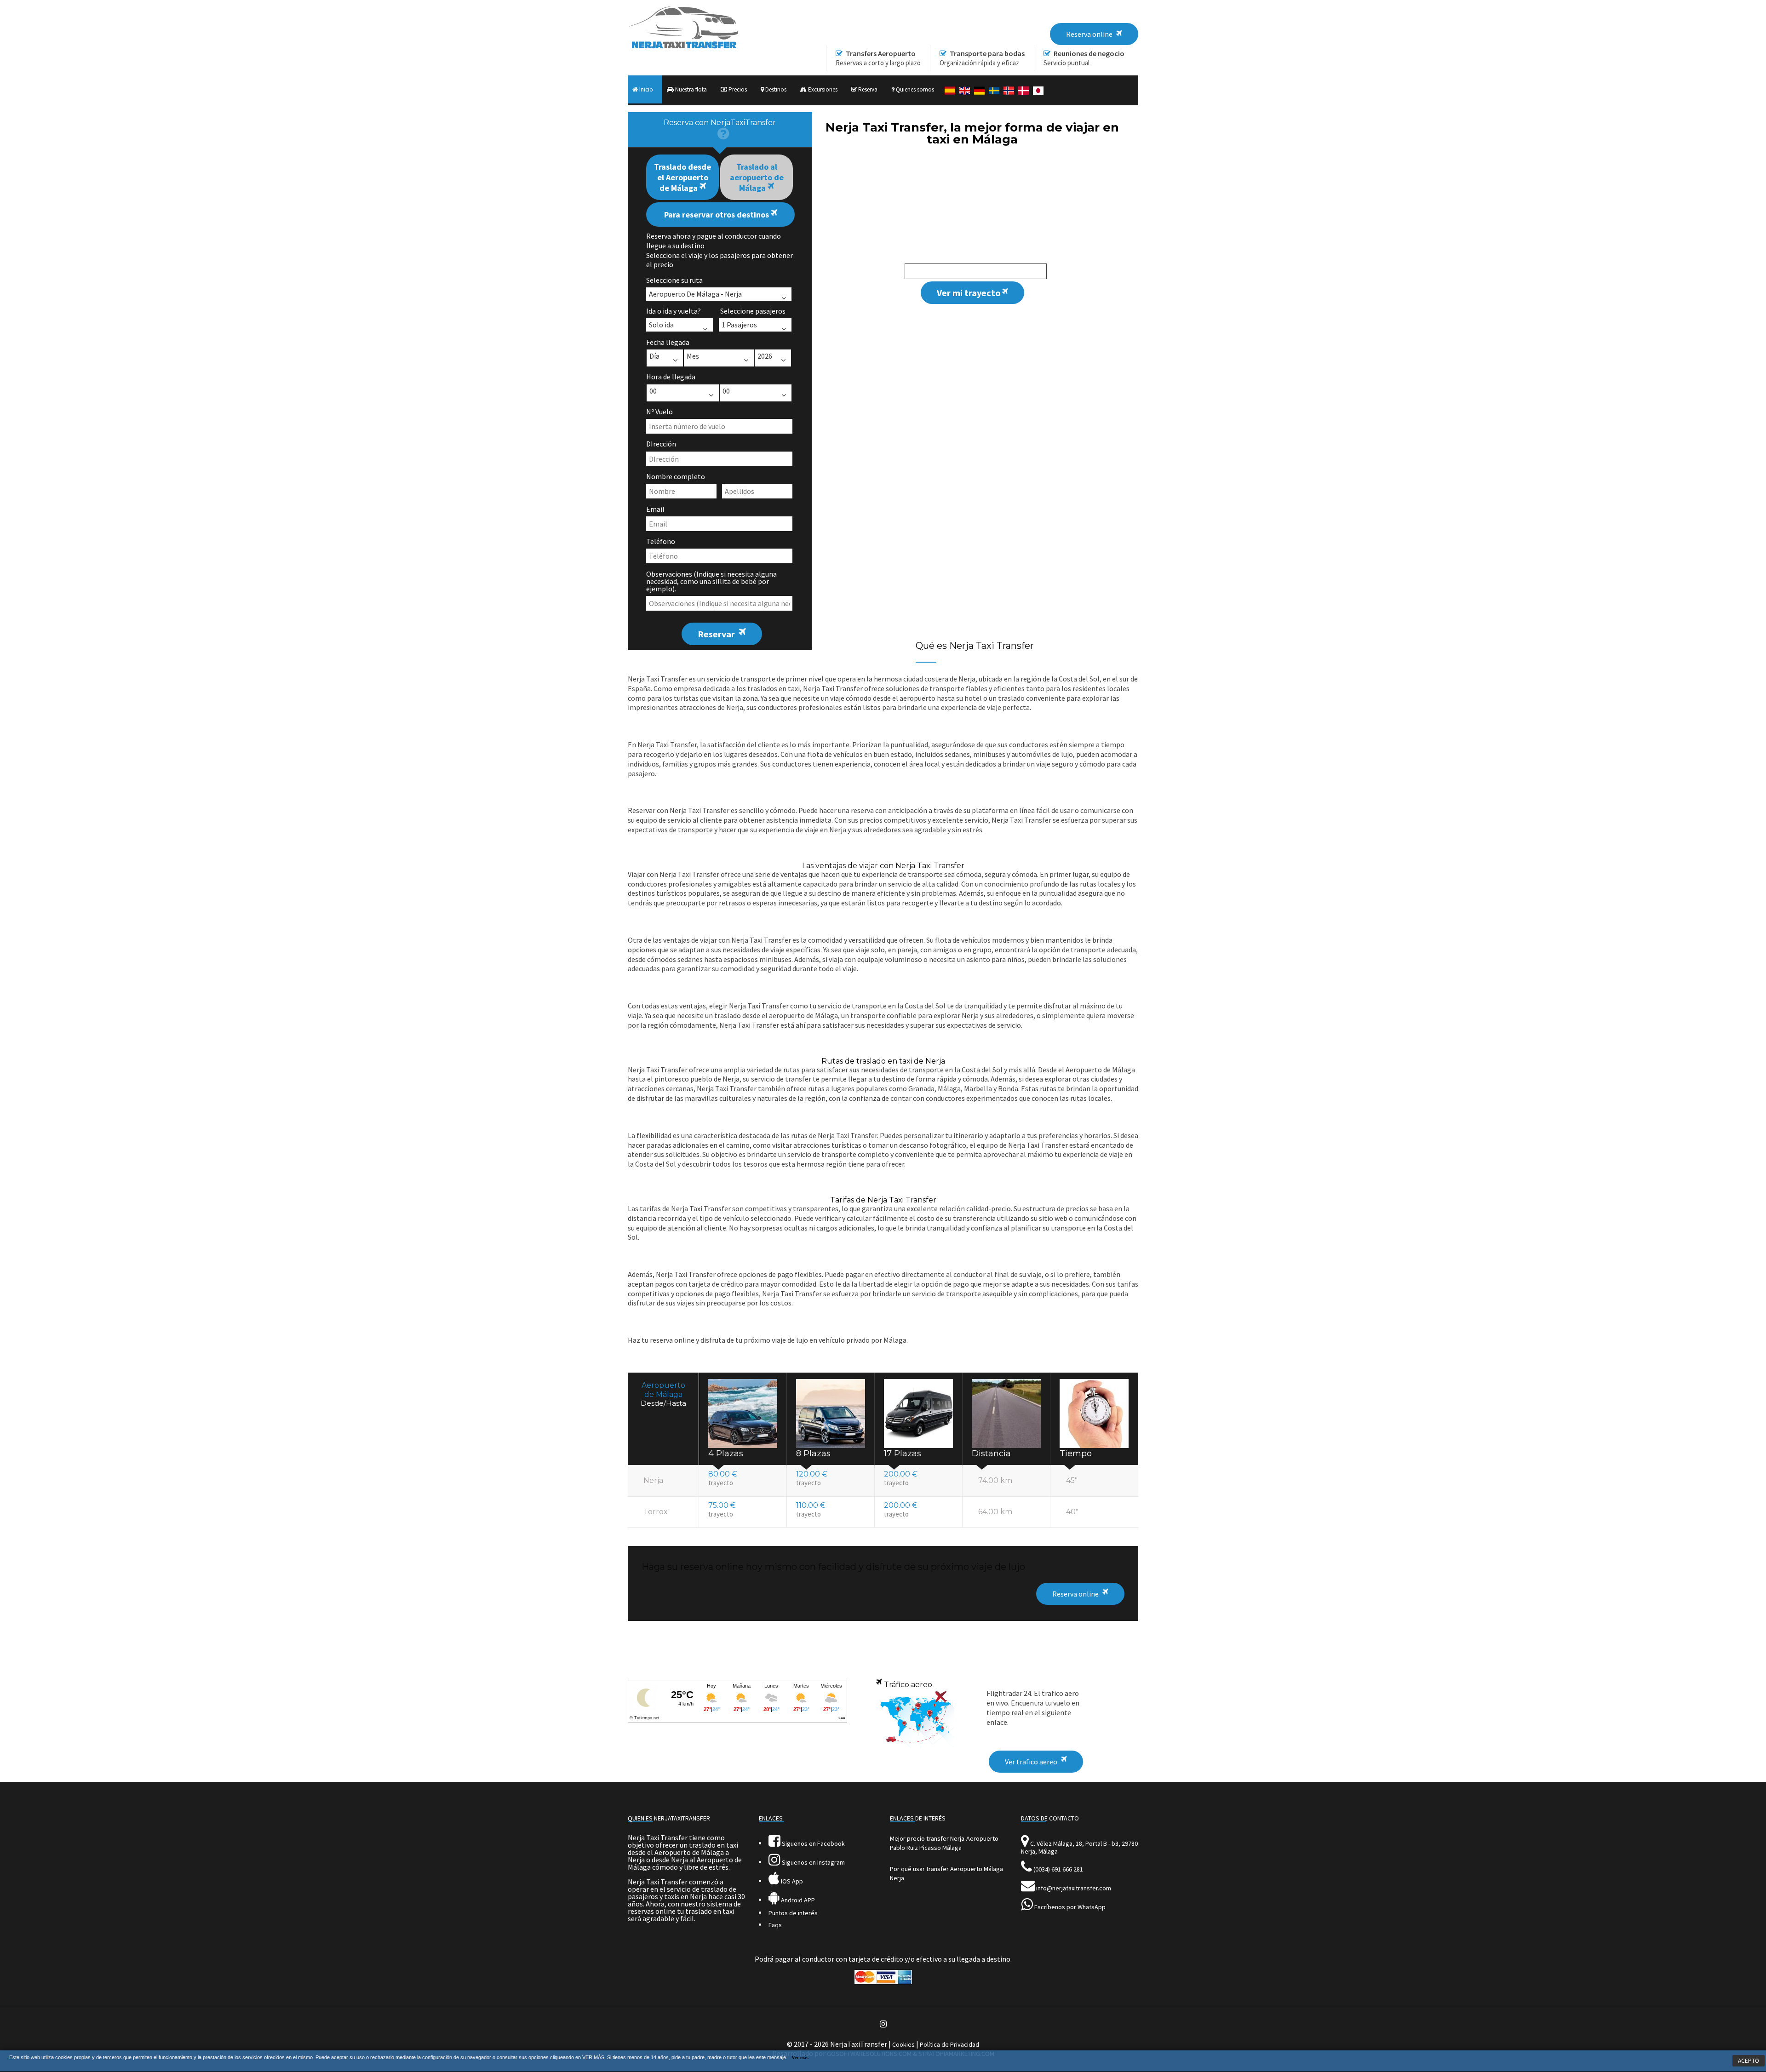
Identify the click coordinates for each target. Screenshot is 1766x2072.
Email (655, 509)
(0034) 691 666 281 (1058, 1869)
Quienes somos (914, 89)
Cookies (903, 2044)
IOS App (791, 1881)
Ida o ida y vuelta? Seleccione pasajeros (716, 311)
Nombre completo (676, 476)
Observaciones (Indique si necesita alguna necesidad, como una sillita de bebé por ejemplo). (711, 581)
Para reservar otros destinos (717, 215)
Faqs (775, 1925)
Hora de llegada (671, 377)
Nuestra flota (690, 89)
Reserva (867, 89)
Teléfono (661, 541)
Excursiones (822, 89)
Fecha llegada (668, 342)
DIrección (661, 444)
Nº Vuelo (659, 412)
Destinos (775, 89)
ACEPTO (1749, 2061)
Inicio (645, 89)
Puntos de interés (793, 1913)
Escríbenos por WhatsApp (1070, 1907)
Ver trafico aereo (1031, 1762)
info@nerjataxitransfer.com (1074, 1888)
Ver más (800, 2058)
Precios (737, 89)
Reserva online (1075, 1594)
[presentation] (720, 130)
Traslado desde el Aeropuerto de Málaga (682, 177)
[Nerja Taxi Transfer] (683, 46)
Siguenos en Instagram (813, 1862)
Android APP (797, 1900)
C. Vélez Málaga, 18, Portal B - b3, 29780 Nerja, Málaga (1079, 1847)
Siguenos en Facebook (813, 1843)
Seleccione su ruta (674, 280)
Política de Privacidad (949, 2044)
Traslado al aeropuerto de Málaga (757, 177)
